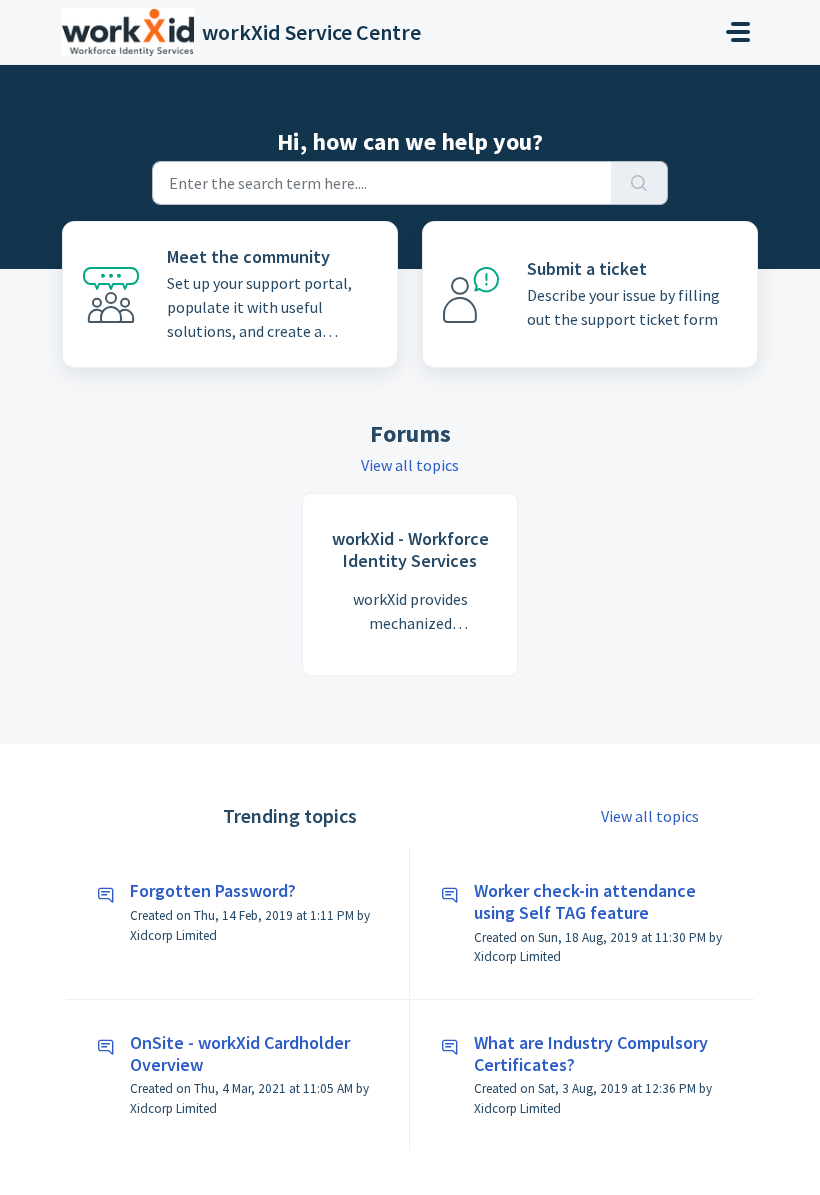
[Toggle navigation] (738, 32)
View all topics (410, 465)
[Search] (639, 183)
